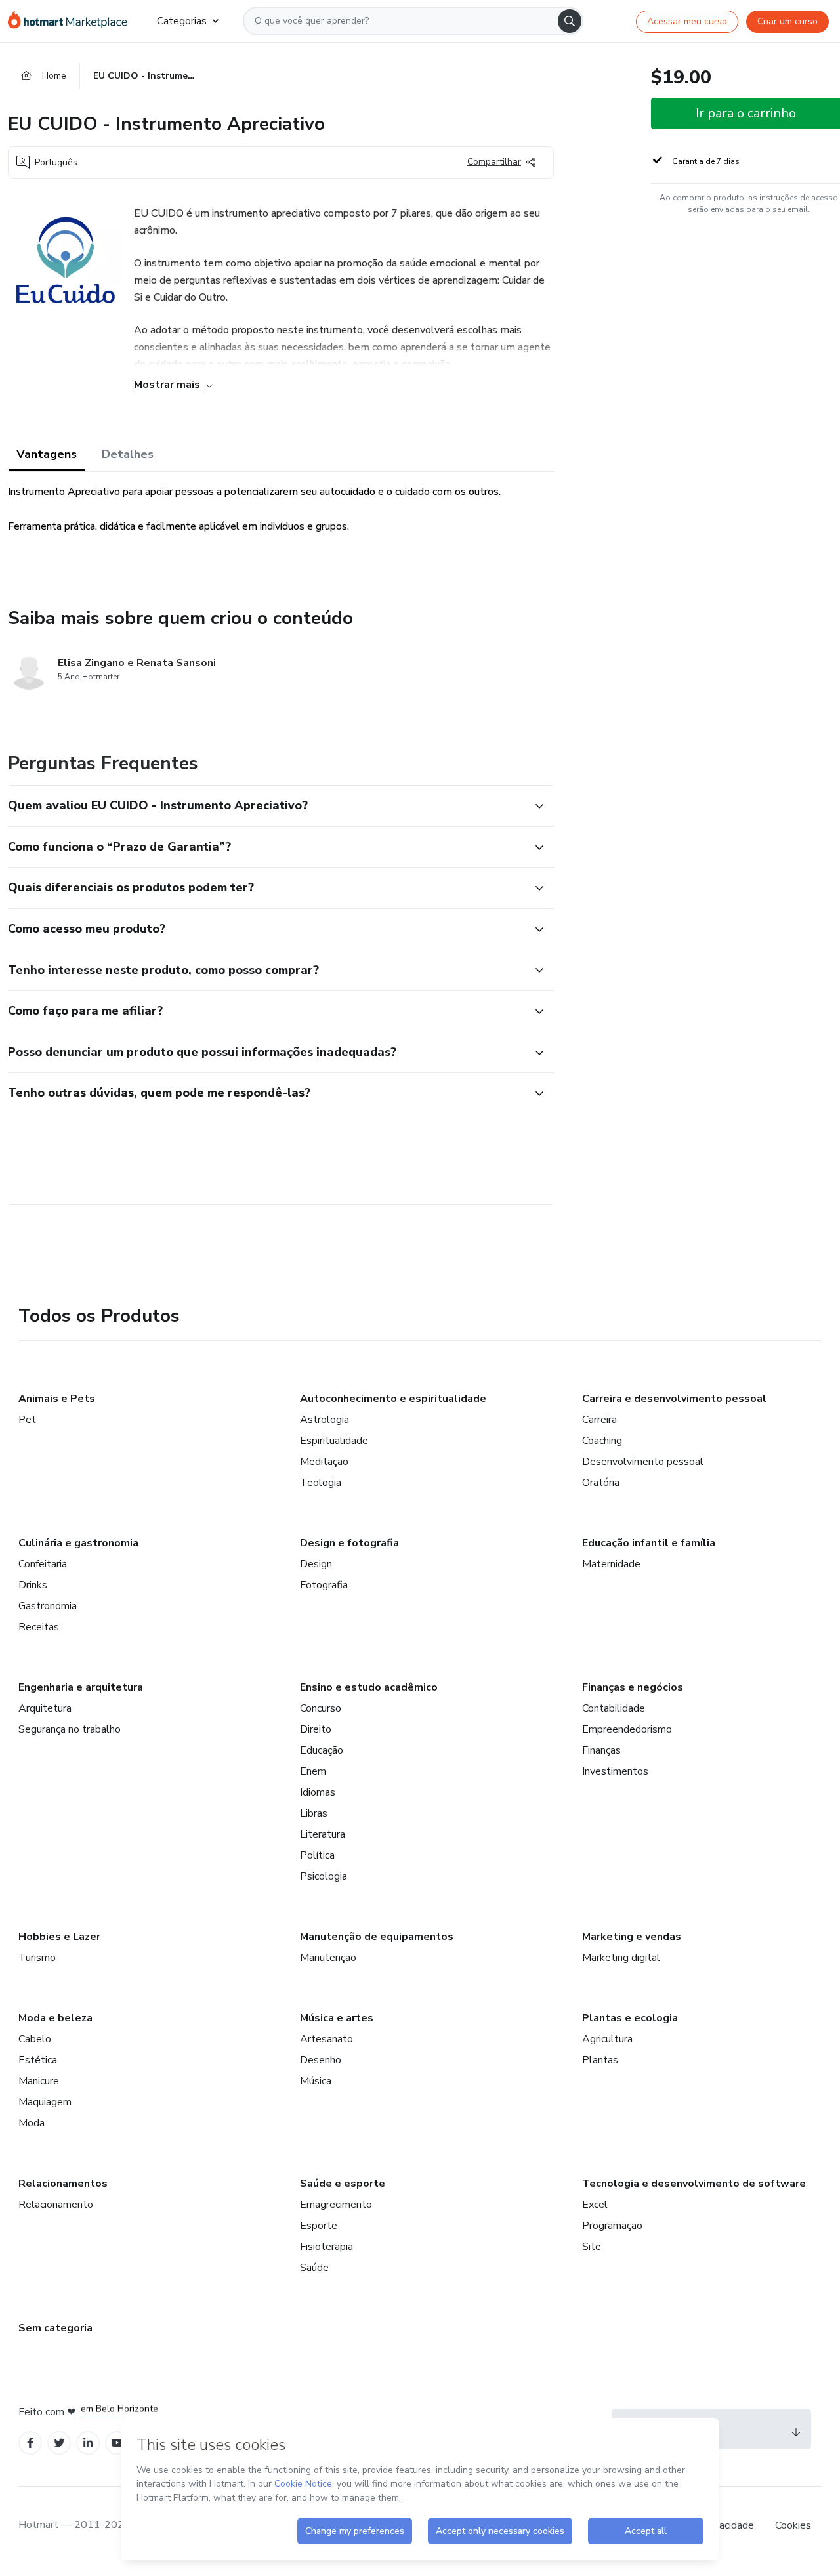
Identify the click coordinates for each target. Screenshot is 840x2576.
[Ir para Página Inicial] (72, 21)
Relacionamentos (63, 2184)
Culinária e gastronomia (78, 1543)
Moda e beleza (55, 2018)
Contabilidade (614, 1708)
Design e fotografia (349, 1543)
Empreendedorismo (627, 1729)
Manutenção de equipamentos (377, 1937)
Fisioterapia (326, 2247)
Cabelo (35, 2039)
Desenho (321, 2060)
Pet (27, 1420)
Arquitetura (45, 1708)
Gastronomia (48, 1606)
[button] (266, 806)
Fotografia (324, 1585)
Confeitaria (43, 1564)
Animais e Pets (57, 1399)
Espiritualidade (334, 1441)
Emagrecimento (336, 2205)
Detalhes (128, 454)
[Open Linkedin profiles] (88, 2443)
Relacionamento (56, 2205)
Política (317, 1855)
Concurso (321, 1708)
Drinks (33, 1585)
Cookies (793, 2525)
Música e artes (337, 2018)
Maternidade (611, 1564)
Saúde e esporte (343, 2184)
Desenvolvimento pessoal (643, 1462)
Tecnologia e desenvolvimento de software (694, 2184)
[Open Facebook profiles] (30, 2443)
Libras (314, 1813)
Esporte (319, 2226)
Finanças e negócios (633, 1687)
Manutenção (328, 1958)
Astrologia (325, 1420)
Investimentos (615, 1771)
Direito (316, 1729)
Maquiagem (45, 2102)
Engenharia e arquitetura (81, 1687)
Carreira (599, 1420)
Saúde (314, 2268)
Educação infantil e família (649, 1543)
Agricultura (607, 2039)
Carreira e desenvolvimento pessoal (674, 1399)
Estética (38, 2060)
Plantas (600, 2060)
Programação (612, 2226)
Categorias (182, 21)
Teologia (321, 1483)
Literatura (323, 1834)
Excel (595, 2205)
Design (316, 1564)
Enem (313, 1771)
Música (316, 2081)
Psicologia (324, 1876)
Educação (322, 1750)
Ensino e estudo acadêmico (369, 1687)
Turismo (37, 1958)
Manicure (39, 2081)
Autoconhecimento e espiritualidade (393, 1399)
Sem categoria (55, 2328)
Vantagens (47, 454)
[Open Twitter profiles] (59, 2443)
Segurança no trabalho (70, 1729)
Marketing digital (621, 1958)
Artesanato (326, 2039)
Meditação (324, 1462)
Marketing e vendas (632, 1937)
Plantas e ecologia (630, 2018)
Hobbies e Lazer (59, 1937)
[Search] (570, 21)
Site (592, 2247)
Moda (31, 2123)
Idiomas (318, 1792)
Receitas (39, 1627)
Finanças (601, 1750)
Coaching (602, 1441)
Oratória (601, 1483)
